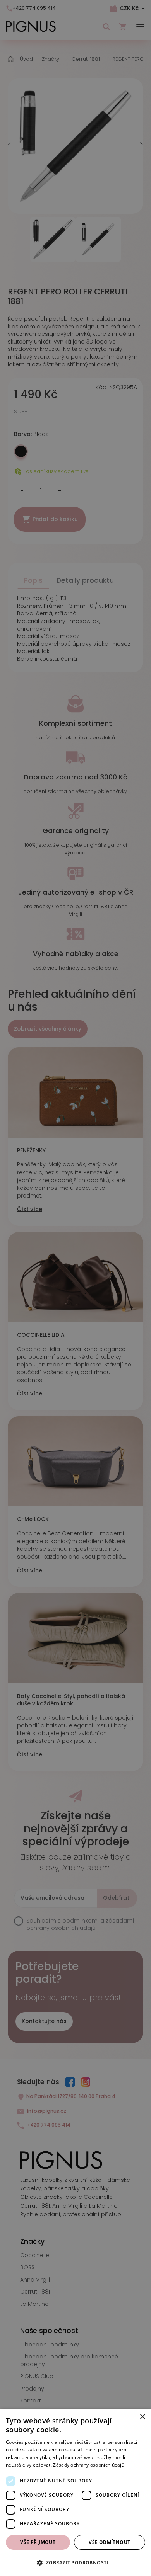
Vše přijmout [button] (38, 2542)
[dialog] (75, 2492)
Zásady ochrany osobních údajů (89, 2465)
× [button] (142, 2417)
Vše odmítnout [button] (109, 2542)
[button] (75, 2562)
